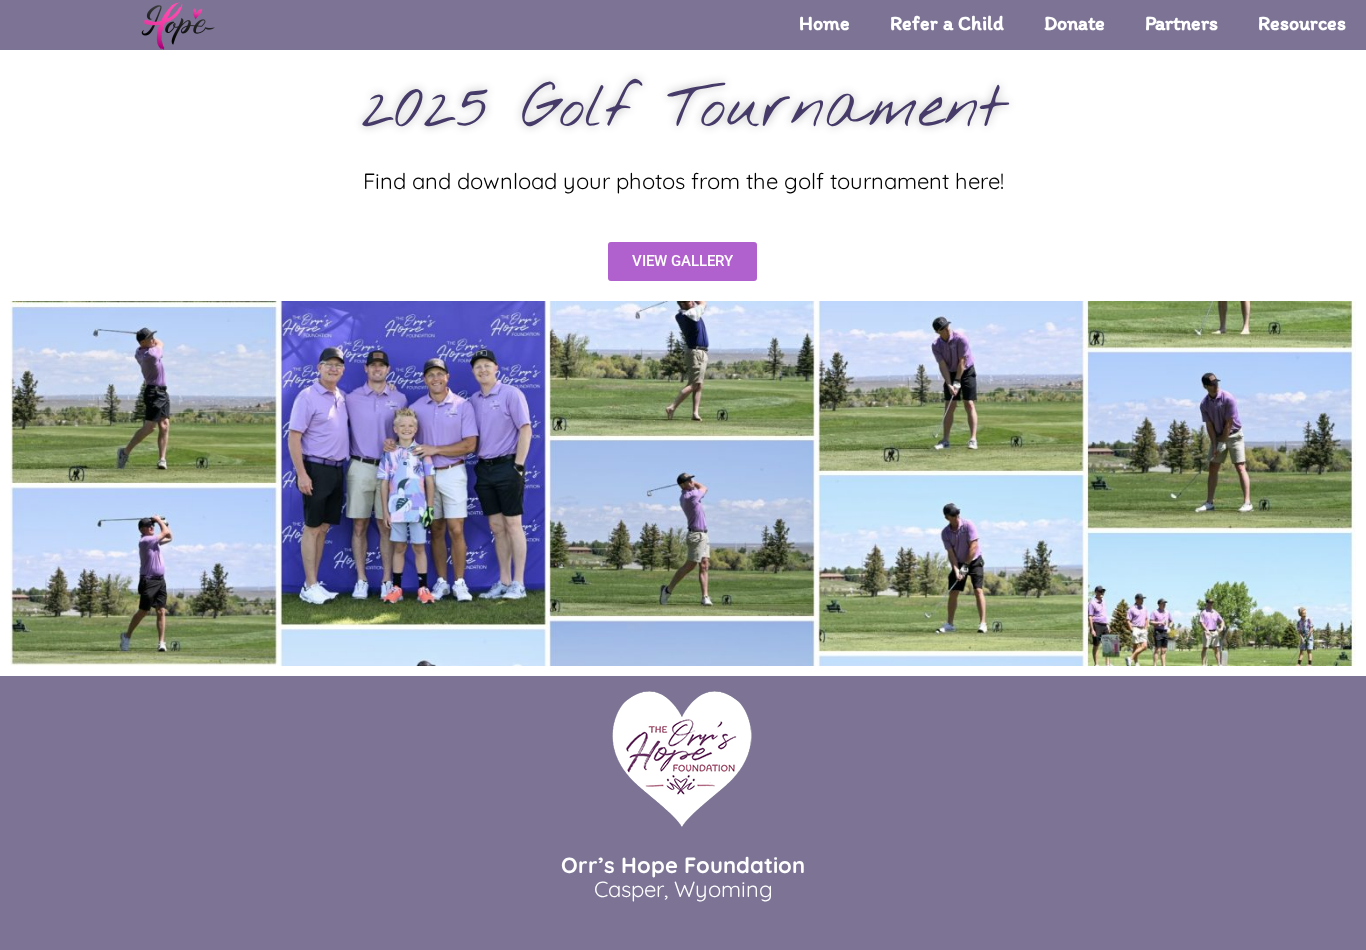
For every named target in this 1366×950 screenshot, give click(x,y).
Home (824, 23)
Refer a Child (947, 23)
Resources (1302, 23)
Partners (1181, 23)
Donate (1074, 23)
